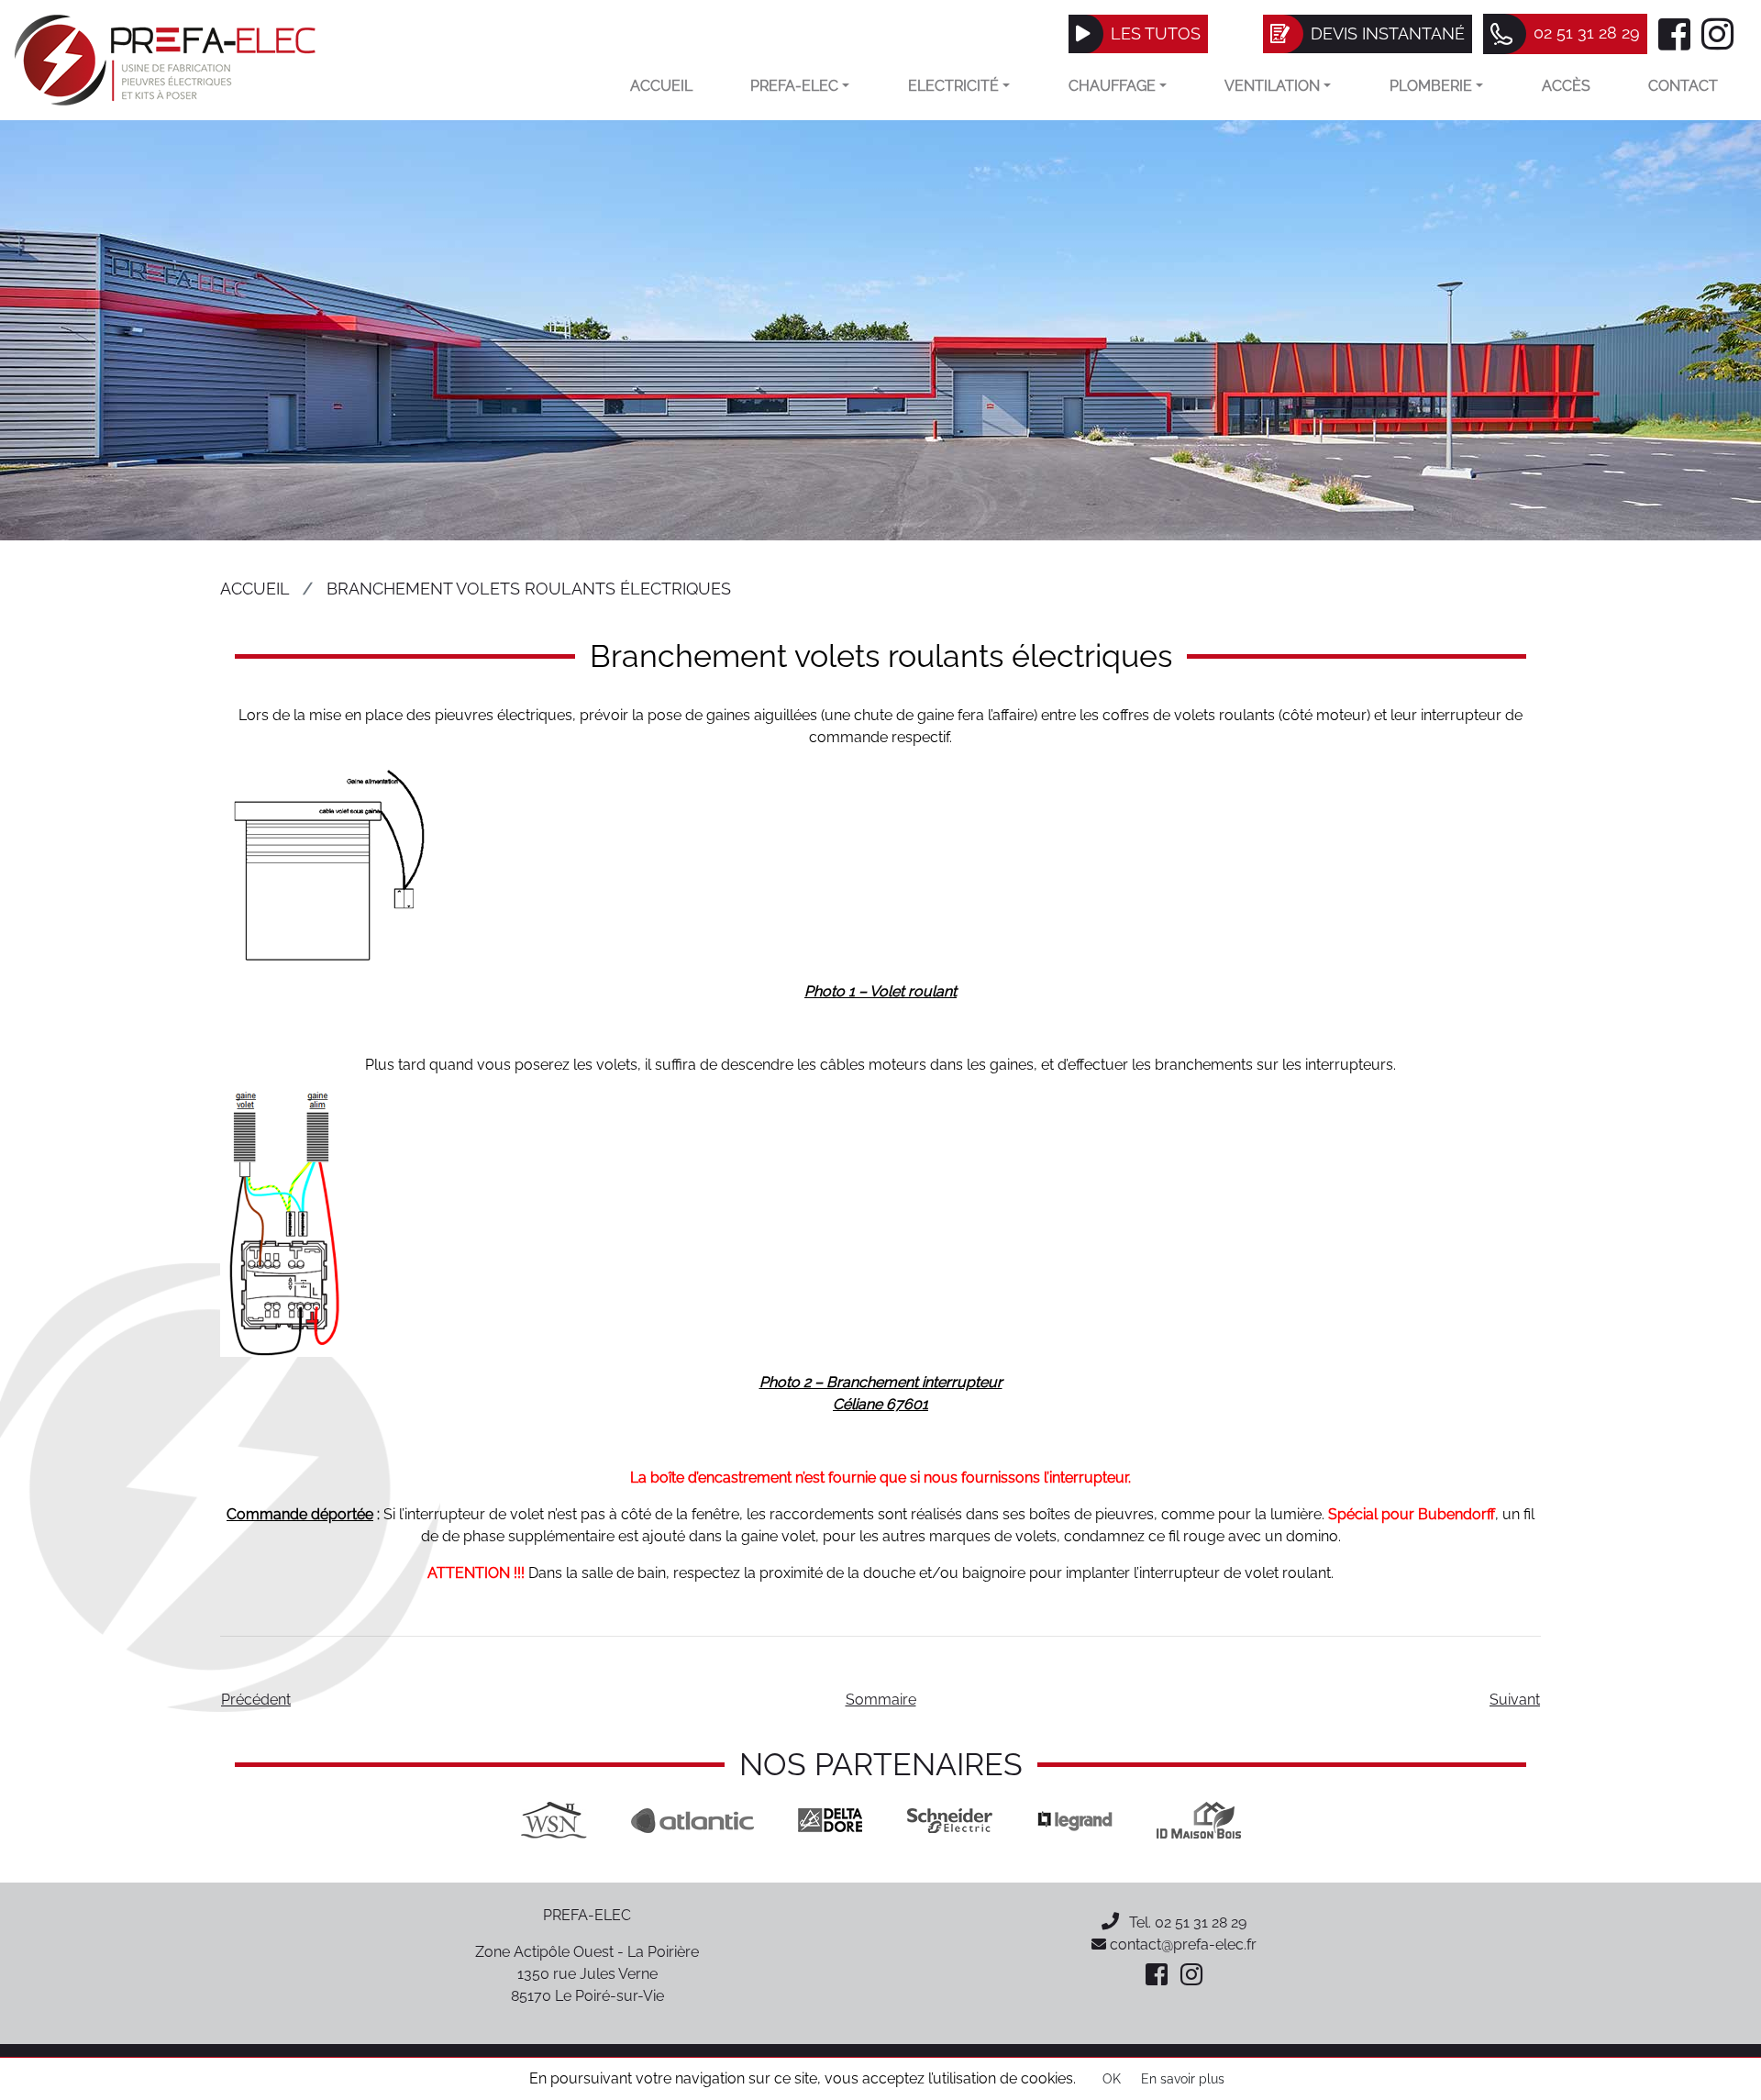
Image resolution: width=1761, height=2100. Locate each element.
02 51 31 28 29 (1201, 1922)
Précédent (256, 1700)
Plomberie (1431, 86)
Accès (1566, 86)
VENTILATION (1272, 86)
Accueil (661, 86)
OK (1112, 2079)
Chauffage (1112, 86)
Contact (1683, 86)
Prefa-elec (794, 86)
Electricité (953, 86)
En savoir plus (1183, 2079)
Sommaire (881, 1700)
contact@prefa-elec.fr (1181, 1944)
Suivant (1515, 1700)
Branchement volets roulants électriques (529, 589)
